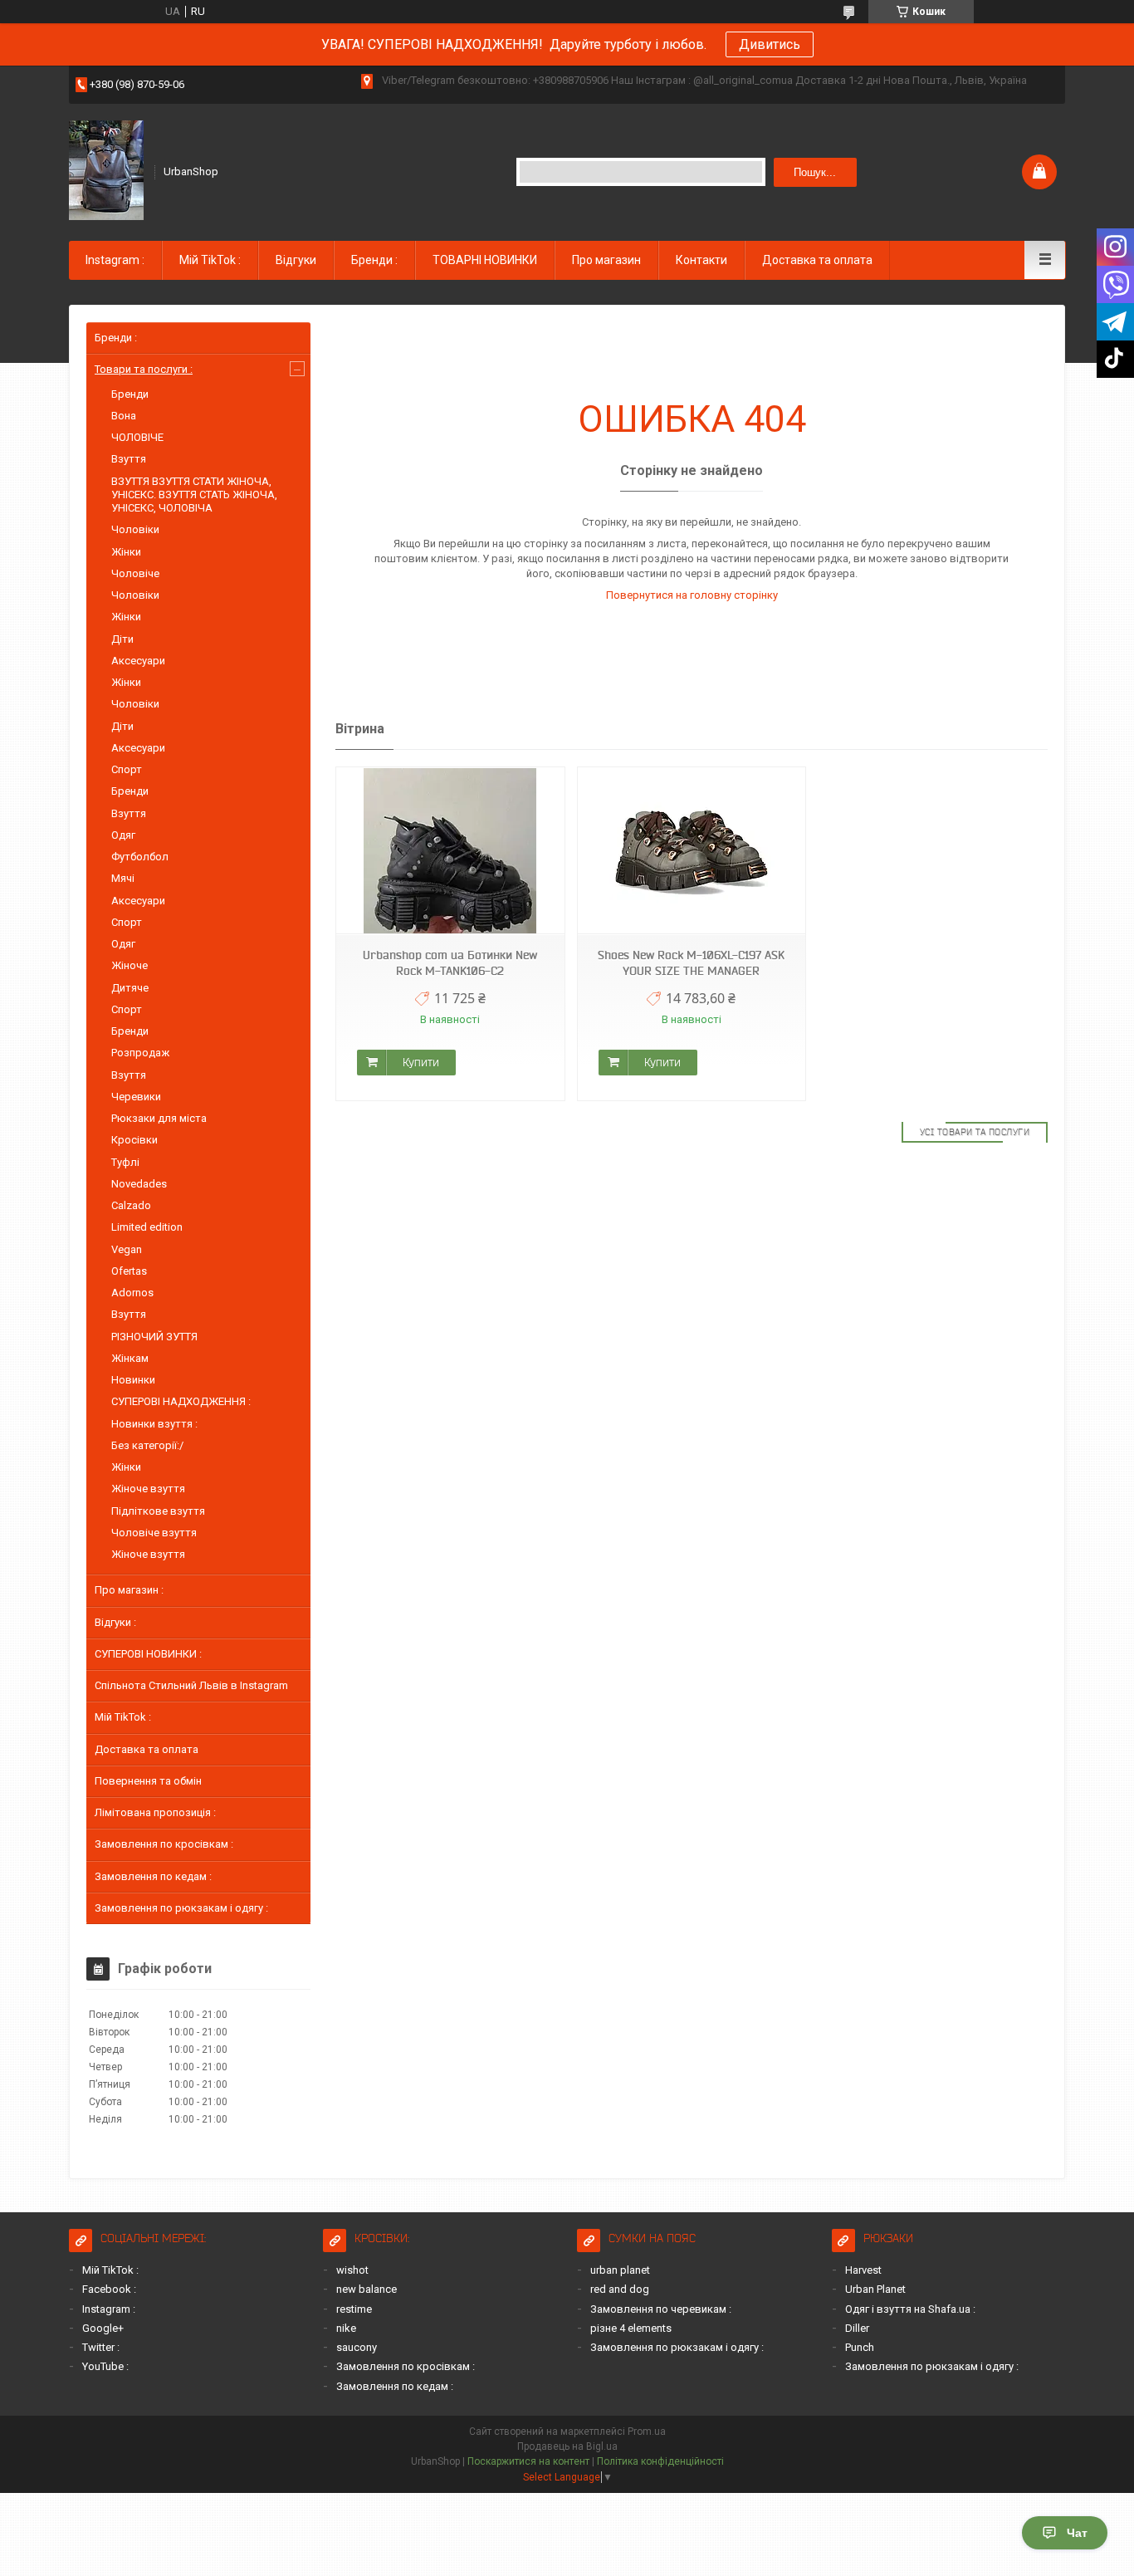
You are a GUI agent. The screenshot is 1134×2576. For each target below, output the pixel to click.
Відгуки (296, 260)
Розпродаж (140, 1053)
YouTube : (105, 2366)
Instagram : (115, 260)
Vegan (127, 1249)
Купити (421, 1062)
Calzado (131, 1205)
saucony (357, 2347)
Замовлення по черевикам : (661, 2309)
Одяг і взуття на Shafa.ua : (910, 2309)
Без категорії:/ (147, 1445)
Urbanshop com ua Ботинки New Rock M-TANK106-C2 (450, 963)
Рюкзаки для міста (159, 1118)
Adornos (132, 1293)
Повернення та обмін (148, 1781)
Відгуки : (115, 1622)
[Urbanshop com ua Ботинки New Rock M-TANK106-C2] (450, 851)
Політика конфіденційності (660, 2461)
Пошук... (815, 172)
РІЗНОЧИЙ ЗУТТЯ (154, 1337)
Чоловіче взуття (154, 1533)
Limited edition (147, 1227)
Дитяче (130, 988)
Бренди (130, 394)
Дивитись (770, 44)
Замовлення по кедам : (153, 1876)
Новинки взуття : (154, 1424)
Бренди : (374, 260)
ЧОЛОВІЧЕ (137, 437)
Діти (122, 639)
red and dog (620, 2289)
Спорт (127, 769)
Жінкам (130, 1358)
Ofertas (129, 1271)
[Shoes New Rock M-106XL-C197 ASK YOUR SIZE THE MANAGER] (692, 851)
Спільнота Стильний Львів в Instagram (191, 1685)
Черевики (136, 1097)
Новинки (133, 1380)
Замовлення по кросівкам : (164, 1844)
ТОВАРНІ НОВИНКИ (485, 260)
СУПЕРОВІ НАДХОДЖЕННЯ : (181, 1401)
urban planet (620, 2270)
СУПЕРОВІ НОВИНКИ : (148, 1654)
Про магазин (606, 260)
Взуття (129, 459)
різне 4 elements (631, 2328)
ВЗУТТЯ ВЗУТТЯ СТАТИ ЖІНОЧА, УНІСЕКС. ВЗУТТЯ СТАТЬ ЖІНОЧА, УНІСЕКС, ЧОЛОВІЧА (194, 495)
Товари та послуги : (144, 369)
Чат (1077, 2533)
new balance (367, 2289)
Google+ (103, 2328)
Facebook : (109, 2289)
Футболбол (140, 857)
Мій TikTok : (210, 260)
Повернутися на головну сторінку (692, 595)
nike (346, 2328)
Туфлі (125, 1162)
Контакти (701, 260)
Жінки (126, 552)
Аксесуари (138, 661)
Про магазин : (129, 1590)
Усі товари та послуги (975, 1132)
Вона (124, 416)
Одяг (123, 835)
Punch (860, 2347)
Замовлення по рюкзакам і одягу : (181, 1908)
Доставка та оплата (817, 260)
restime (354, 2309)
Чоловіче (135, 573)
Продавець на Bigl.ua (567, 2446)
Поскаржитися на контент (528, 2461)
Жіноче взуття (148, 1489)
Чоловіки (135, 529)
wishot (352, 2270)
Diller (857, 2328)
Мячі (123, 878)
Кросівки (134, 1140)
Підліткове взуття (158, 1511)
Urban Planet (875, 2289)
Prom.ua (647, 2432)
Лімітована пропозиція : (155, 1812)
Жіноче (130, 965)
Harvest (863, 2270)
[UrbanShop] (106, 170)
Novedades (139, 1184)
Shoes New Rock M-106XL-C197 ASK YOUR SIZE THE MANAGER (691, 963)
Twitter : (101, 2347)
